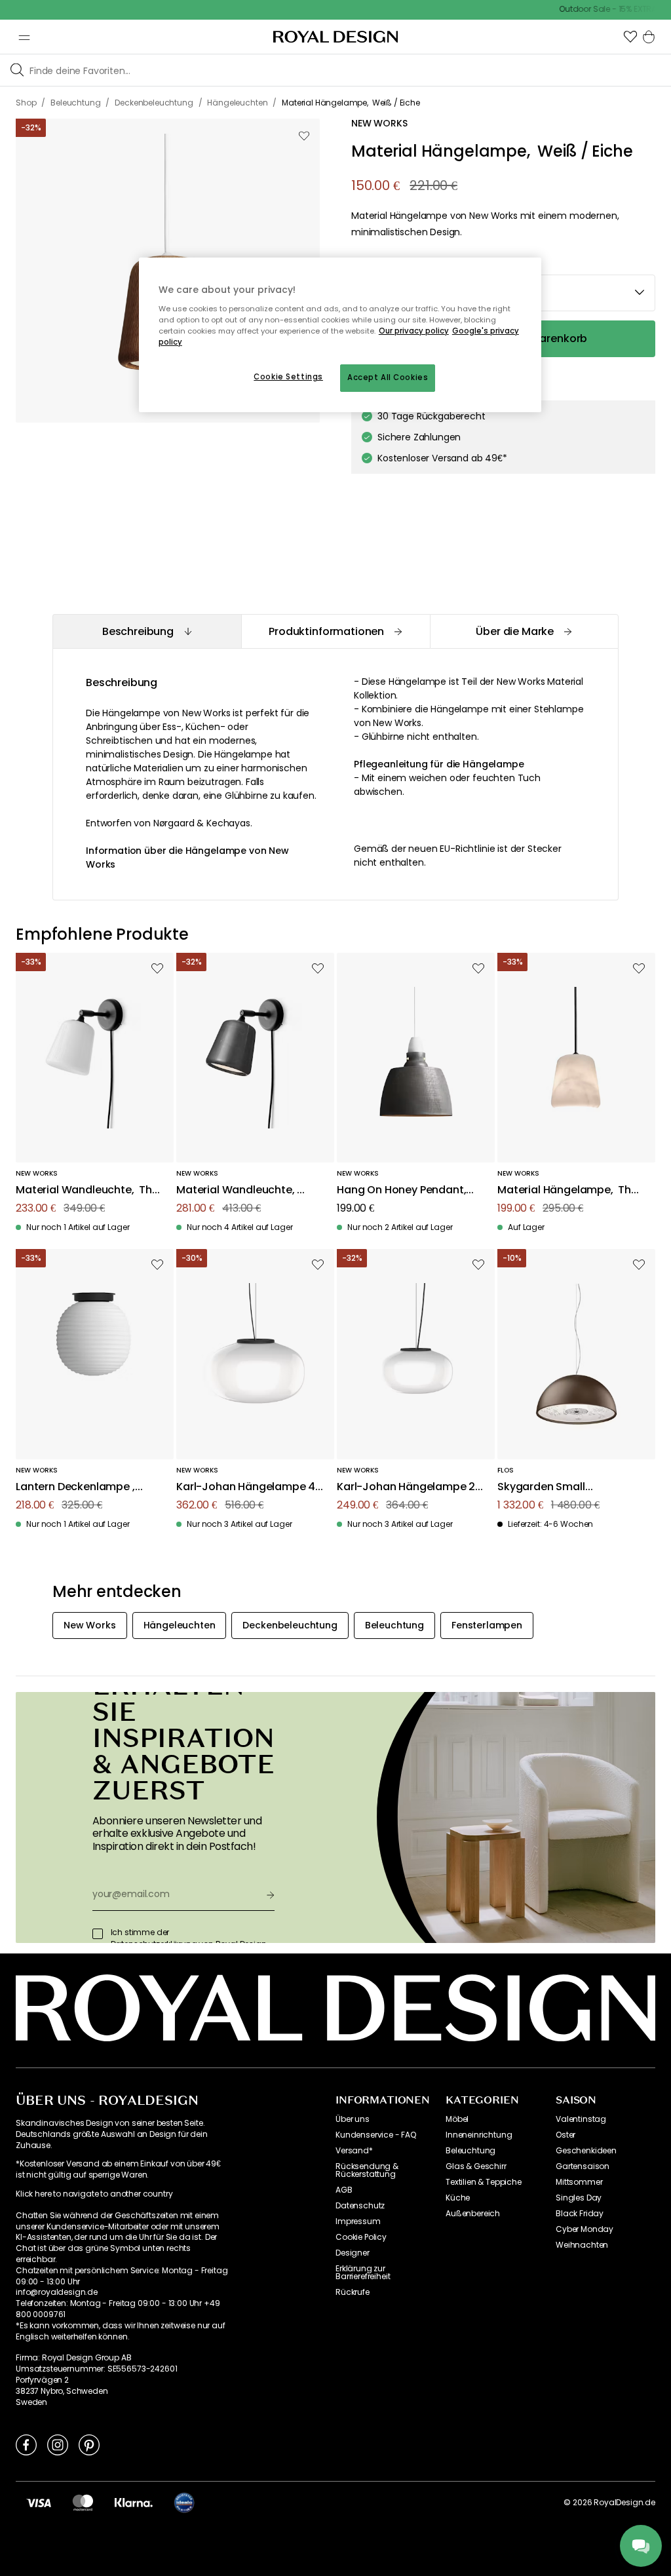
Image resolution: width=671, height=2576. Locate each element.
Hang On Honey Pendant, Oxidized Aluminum (401, 1190)
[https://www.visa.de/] (39, 2503)
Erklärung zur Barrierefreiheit (363, 2273)
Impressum (358, 2221)
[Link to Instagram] (58, 2444)
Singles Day (579, 2198)
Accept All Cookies (388, 377)
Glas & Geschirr (476, 2166)
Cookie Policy (361, 2237)
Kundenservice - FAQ (376, 2135)
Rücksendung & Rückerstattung (367, 2170)
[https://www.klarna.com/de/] (134, 2503)
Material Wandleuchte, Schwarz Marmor (237, 1190)
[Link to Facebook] (26, 2444)
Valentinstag (581, 2119)
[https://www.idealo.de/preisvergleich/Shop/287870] (184, 2503)
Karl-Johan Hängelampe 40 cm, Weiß (249, 1487)
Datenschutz (360, 2206)
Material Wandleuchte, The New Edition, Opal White (87, 1190)
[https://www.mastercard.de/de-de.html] (83, 2503)
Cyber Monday (585, 2229)
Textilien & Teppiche (484, 2182)
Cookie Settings (288, 377)
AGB (344, 2190)
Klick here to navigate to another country (94, 2194)
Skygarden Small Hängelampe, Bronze (551, 1487)
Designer (353, 2253)
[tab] (147, 631)
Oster (566, 2135)
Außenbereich (473, 2214)
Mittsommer (579, 2182)
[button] (630, 37)
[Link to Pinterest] (89, 2444)
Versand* (354, 2151)
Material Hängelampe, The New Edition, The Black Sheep (567, 1190)
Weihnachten (582, 2245)
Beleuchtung (470, 2151)
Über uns (353, 2119)
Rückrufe (353, 2292)
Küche (458, 2198)
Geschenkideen (586, 2151)
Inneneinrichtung (479, 2135)
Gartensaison (583, 2166)
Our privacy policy (414, 331)
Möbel (457, 2119)
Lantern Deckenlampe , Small (75, 1487)
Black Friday (580, 2214)
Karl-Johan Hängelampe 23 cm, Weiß (409, 1487)
